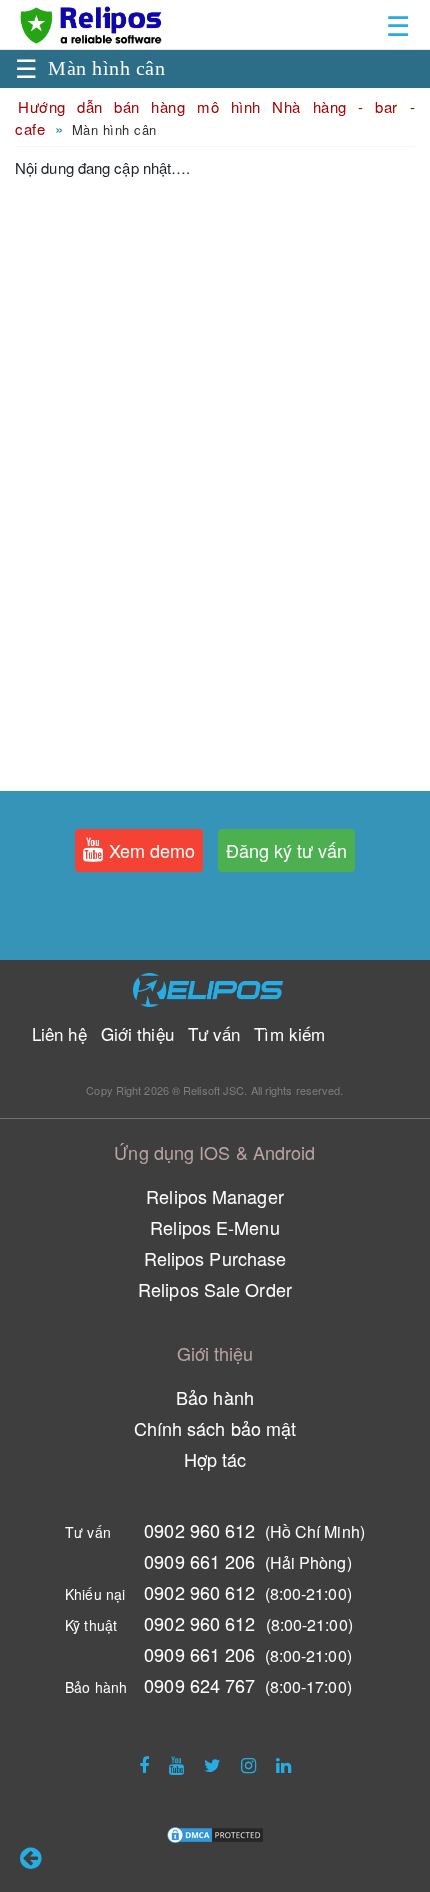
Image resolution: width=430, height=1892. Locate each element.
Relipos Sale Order (215, 1289)
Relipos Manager (215, 1196)
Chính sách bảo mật (215, 1428)
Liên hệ (59, 1033)
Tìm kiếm (289, 1033)
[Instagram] (248, 1764)
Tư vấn (214, 1033)
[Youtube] (176, 1764)
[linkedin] (283, 1764)
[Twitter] (212, 1764)
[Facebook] (144, 1764)
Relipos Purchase (215, 1258)
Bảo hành (215, 1397)
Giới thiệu (137, 1033)
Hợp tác (215, 1459)
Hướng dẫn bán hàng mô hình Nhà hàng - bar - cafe (215, 118)
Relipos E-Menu (214, 1227)
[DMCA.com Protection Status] (215, 1832)
